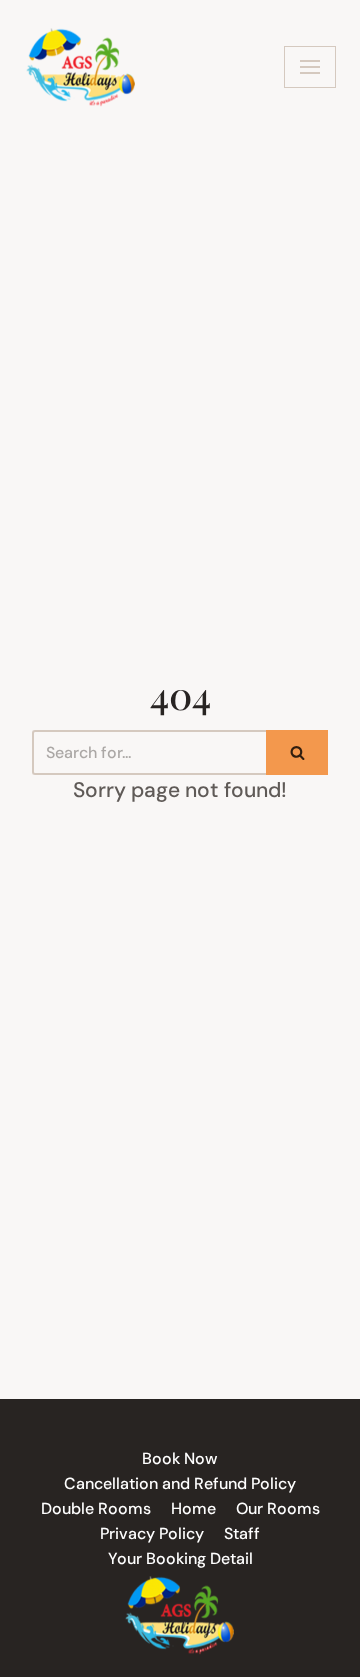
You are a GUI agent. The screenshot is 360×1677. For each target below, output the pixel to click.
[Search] (297, 752)
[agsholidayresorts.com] (81, 66)
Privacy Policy (152, 1533)
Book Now (180, 1458)
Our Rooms (278, 1508)
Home (193, 1508)
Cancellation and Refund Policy (180, 1483)
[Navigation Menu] (310, 67)
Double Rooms (96, 1508)
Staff (242, 1533)
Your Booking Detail (180, 1558)
